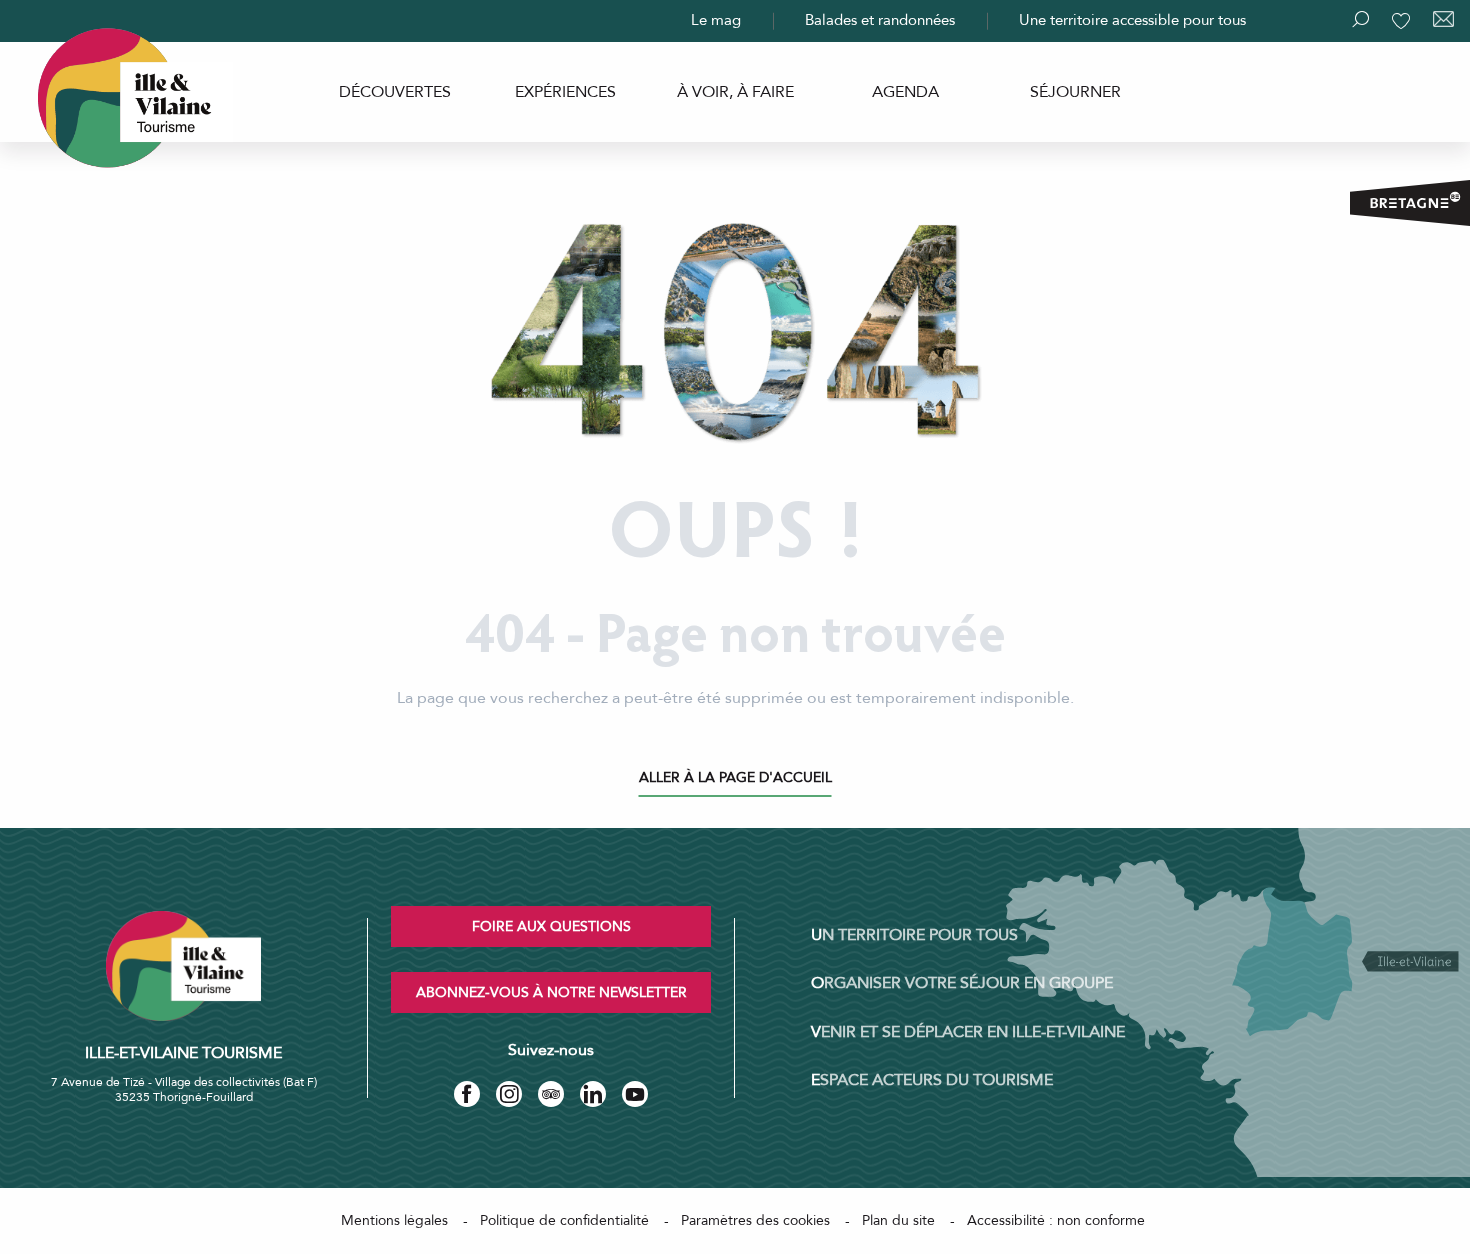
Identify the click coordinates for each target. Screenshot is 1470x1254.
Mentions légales (394, 1220)
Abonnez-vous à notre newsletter (551, 992)
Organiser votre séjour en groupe (962, 983)
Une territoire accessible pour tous (1132, 20)
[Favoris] (1403, 21)
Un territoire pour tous (914, 935)
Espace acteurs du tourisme (932, 1080)
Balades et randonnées (880, 20)
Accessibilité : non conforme (1056, 1220)
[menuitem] (395, 92)
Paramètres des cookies (755, 1220)
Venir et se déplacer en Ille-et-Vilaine (968, 1032)
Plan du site (898, 1220)
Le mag (716, 20)
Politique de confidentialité (564, 1220)
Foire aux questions (551, 926)
